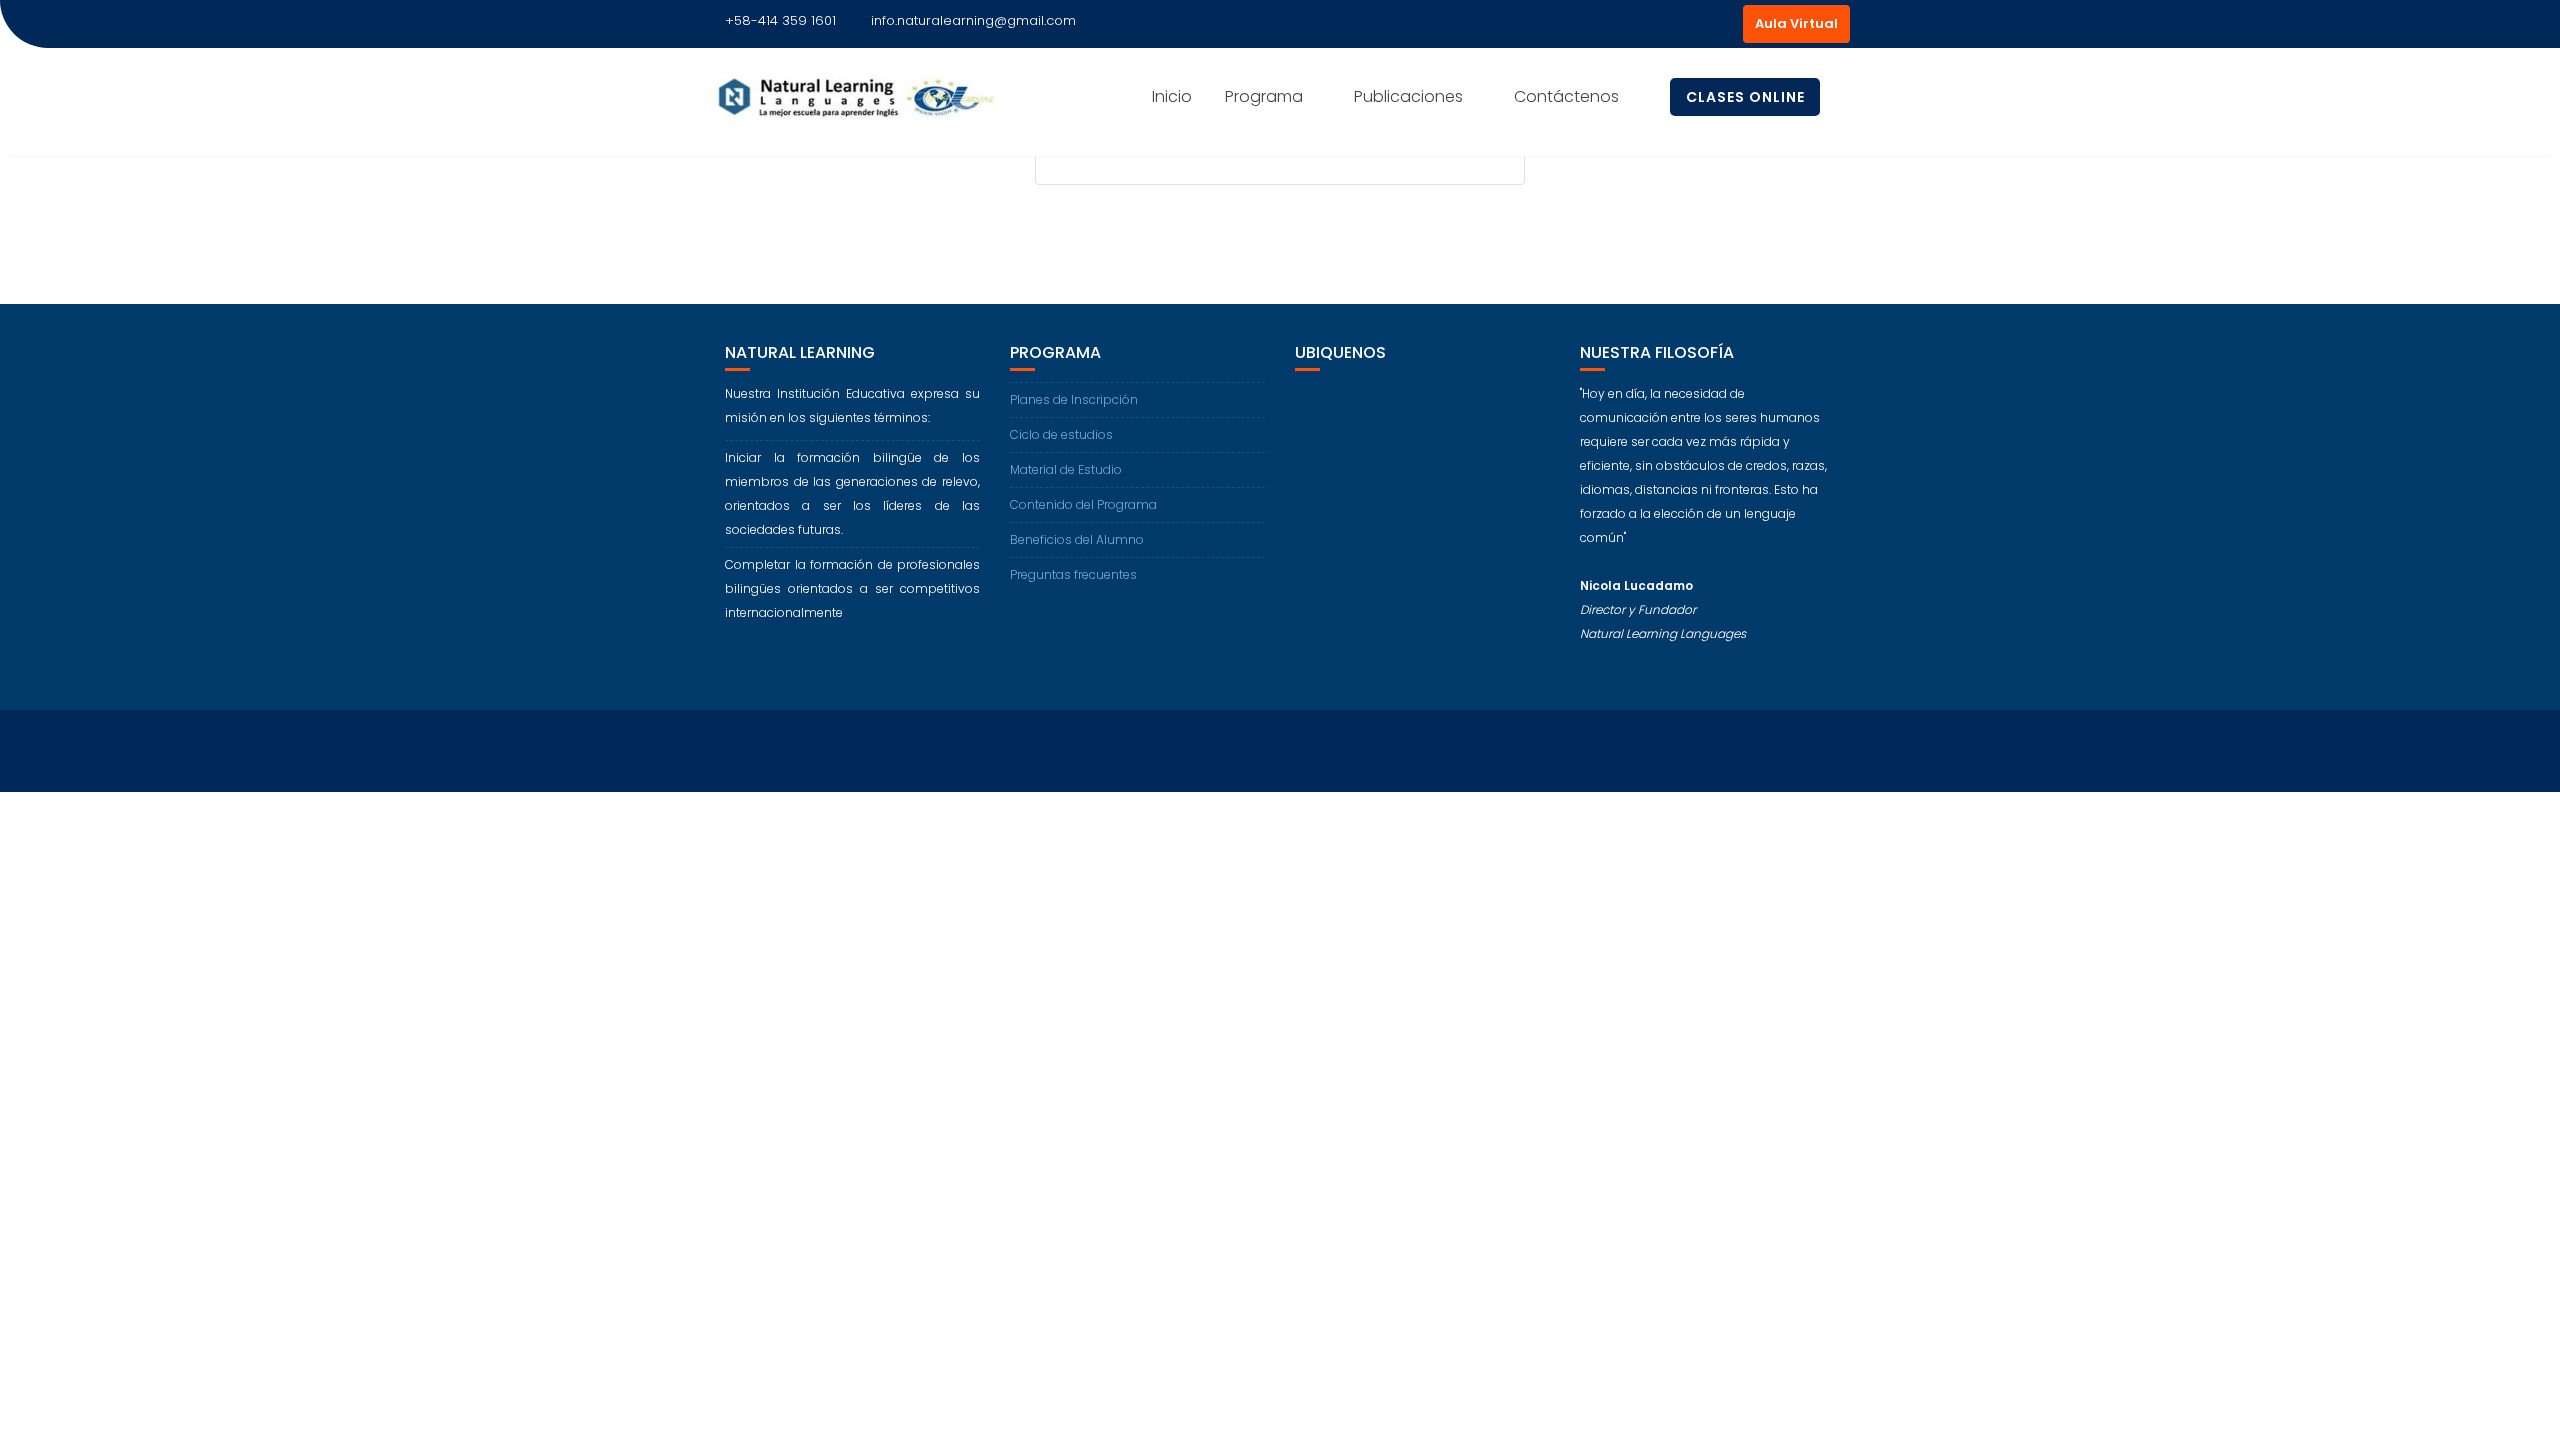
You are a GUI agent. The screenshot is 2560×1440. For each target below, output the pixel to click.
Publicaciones (1408, 96)
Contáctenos (1566, 96)
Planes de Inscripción (1074, 399)
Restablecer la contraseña (1157, 236)
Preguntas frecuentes (1073, 574)
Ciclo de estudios (1061, 434)
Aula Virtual (1796, 23)
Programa (1264, 96)
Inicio (1172, 96)
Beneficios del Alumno (1077, 539)
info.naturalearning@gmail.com (973, 20)
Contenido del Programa (1083, 504)
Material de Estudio (1066, 469)
